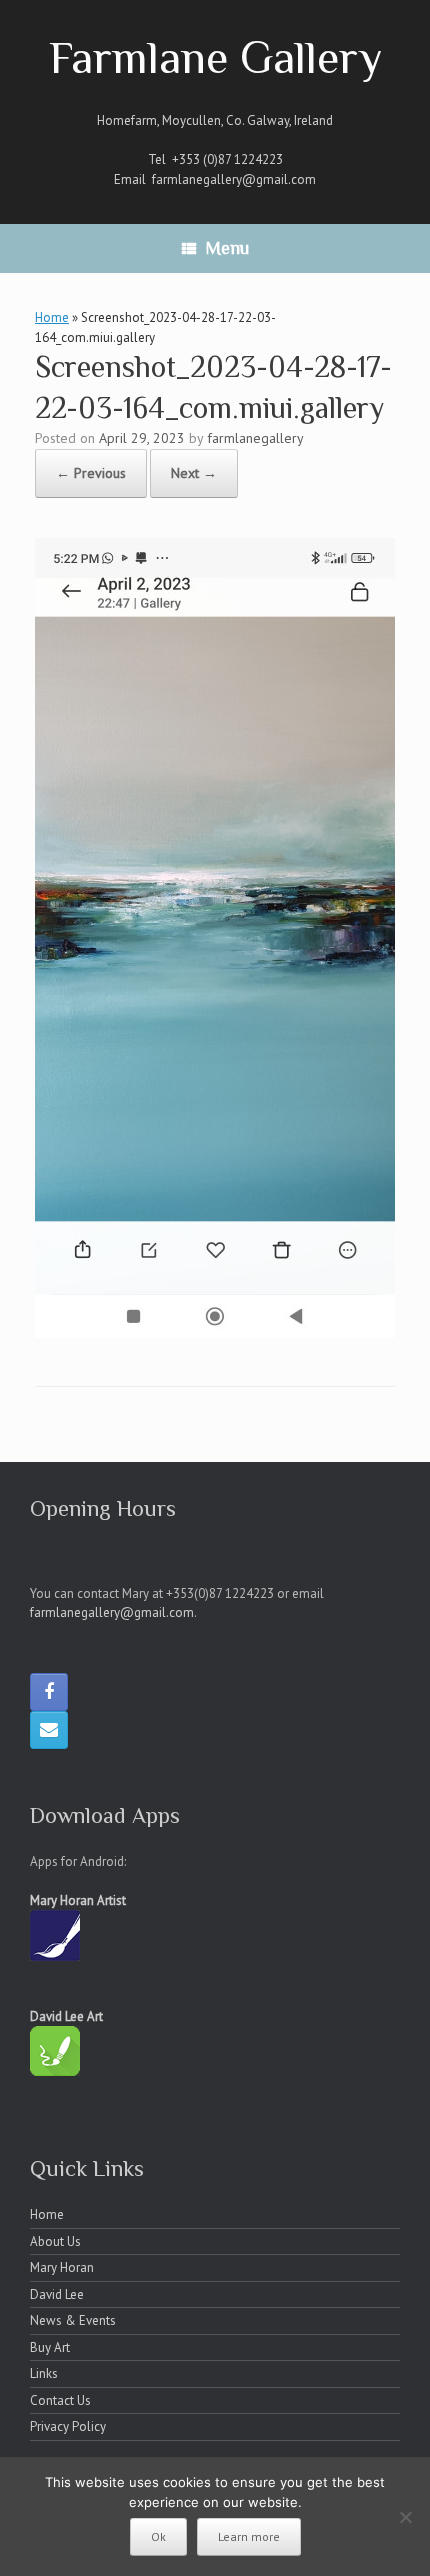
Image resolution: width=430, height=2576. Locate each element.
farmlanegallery (255, 438)
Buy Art (50, 2347)
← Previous (91, 473)
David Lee (57, 2294)
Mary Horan (62, 2267)
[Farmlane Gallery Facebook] (49, 1692)
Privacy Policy (68, 2426)
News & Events (73, 2320)
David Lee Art (66, 2016)
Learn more (249, 2536)
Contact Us (60, 2400)
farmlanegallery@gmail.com (234, 179)
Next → (194, 473)
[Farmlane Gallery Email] (49, 1730)
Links (44, 2373)
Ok (158, 2536)
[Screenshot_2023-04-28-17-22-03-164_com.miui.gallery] (215, 1332)
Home (52, 317)
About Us (55, 2241)
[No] (405, 2517)
